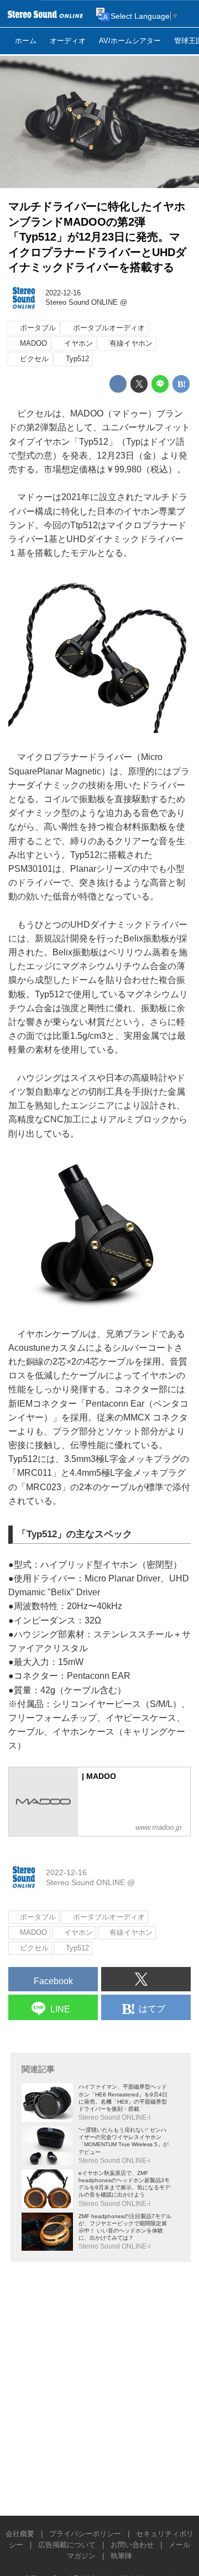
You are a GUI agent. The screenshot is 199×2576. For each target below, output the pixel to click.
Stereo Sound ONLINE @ (86, 303)
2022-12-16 (63, 293)
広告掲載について (67, 2545)
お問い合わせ (132, 2545)
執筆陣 (121, 2556)
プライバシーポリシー (85, 2534)
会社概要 (20, 2534)
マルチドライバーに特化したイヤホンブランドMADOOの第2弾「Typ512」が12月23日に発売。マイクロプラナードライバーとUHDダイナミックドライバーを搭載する (97, 237)
